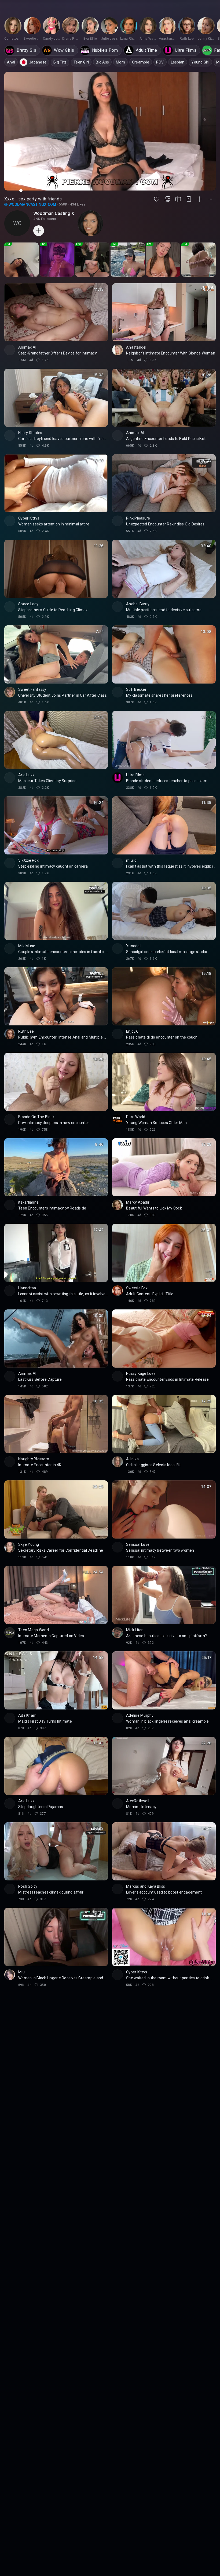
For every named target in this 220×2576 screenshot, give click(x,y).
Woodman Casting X (54, 213)
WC (17, 223)
